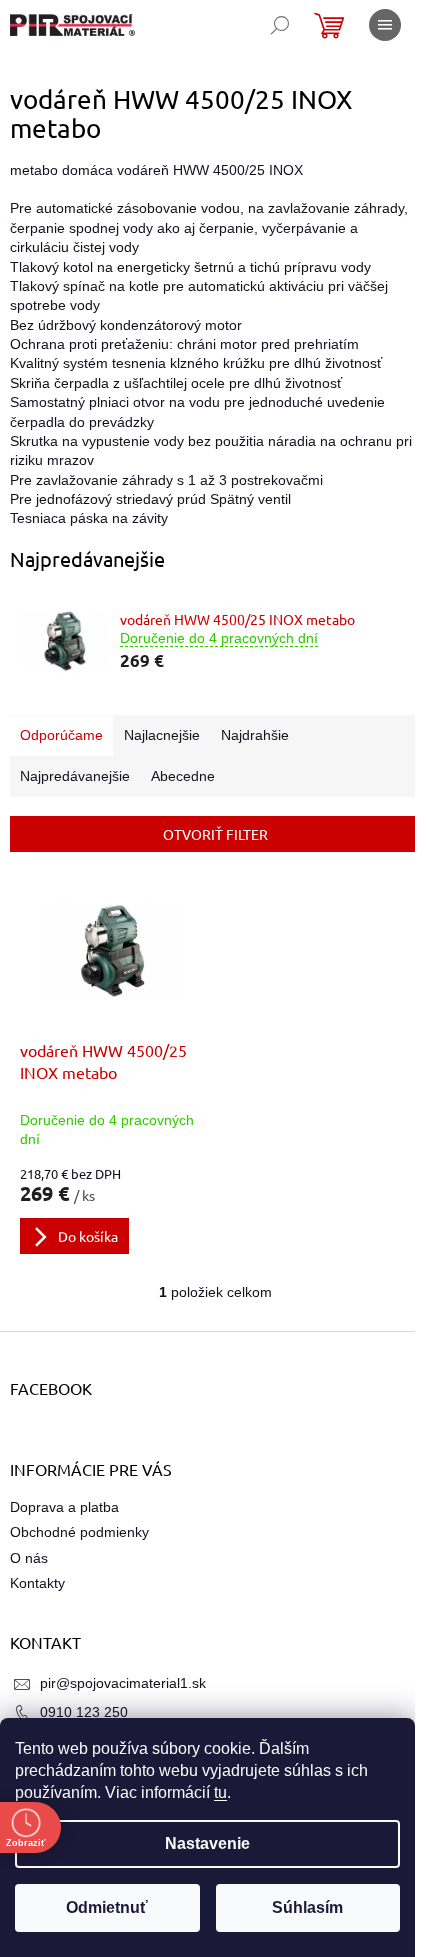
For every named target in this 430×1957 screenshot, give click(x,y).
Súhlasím (307, 1907)
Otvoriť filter (215, 834)
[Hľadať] (280, 25)
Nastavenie (207, 1843)
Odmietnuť (107, 1907)
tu (220, 1792)
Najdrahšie (255, 735)
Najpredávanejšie (75, 776)
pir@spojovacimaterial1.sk (123, 1683)
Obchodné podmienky (79, 1532)
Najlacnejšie (162, 735)
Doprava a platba (64, 1507)
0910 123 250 (84, 1712)
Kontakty (37, 1583)
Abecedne (183, 776)
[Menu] (385, 25)
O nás (29, 1558)
